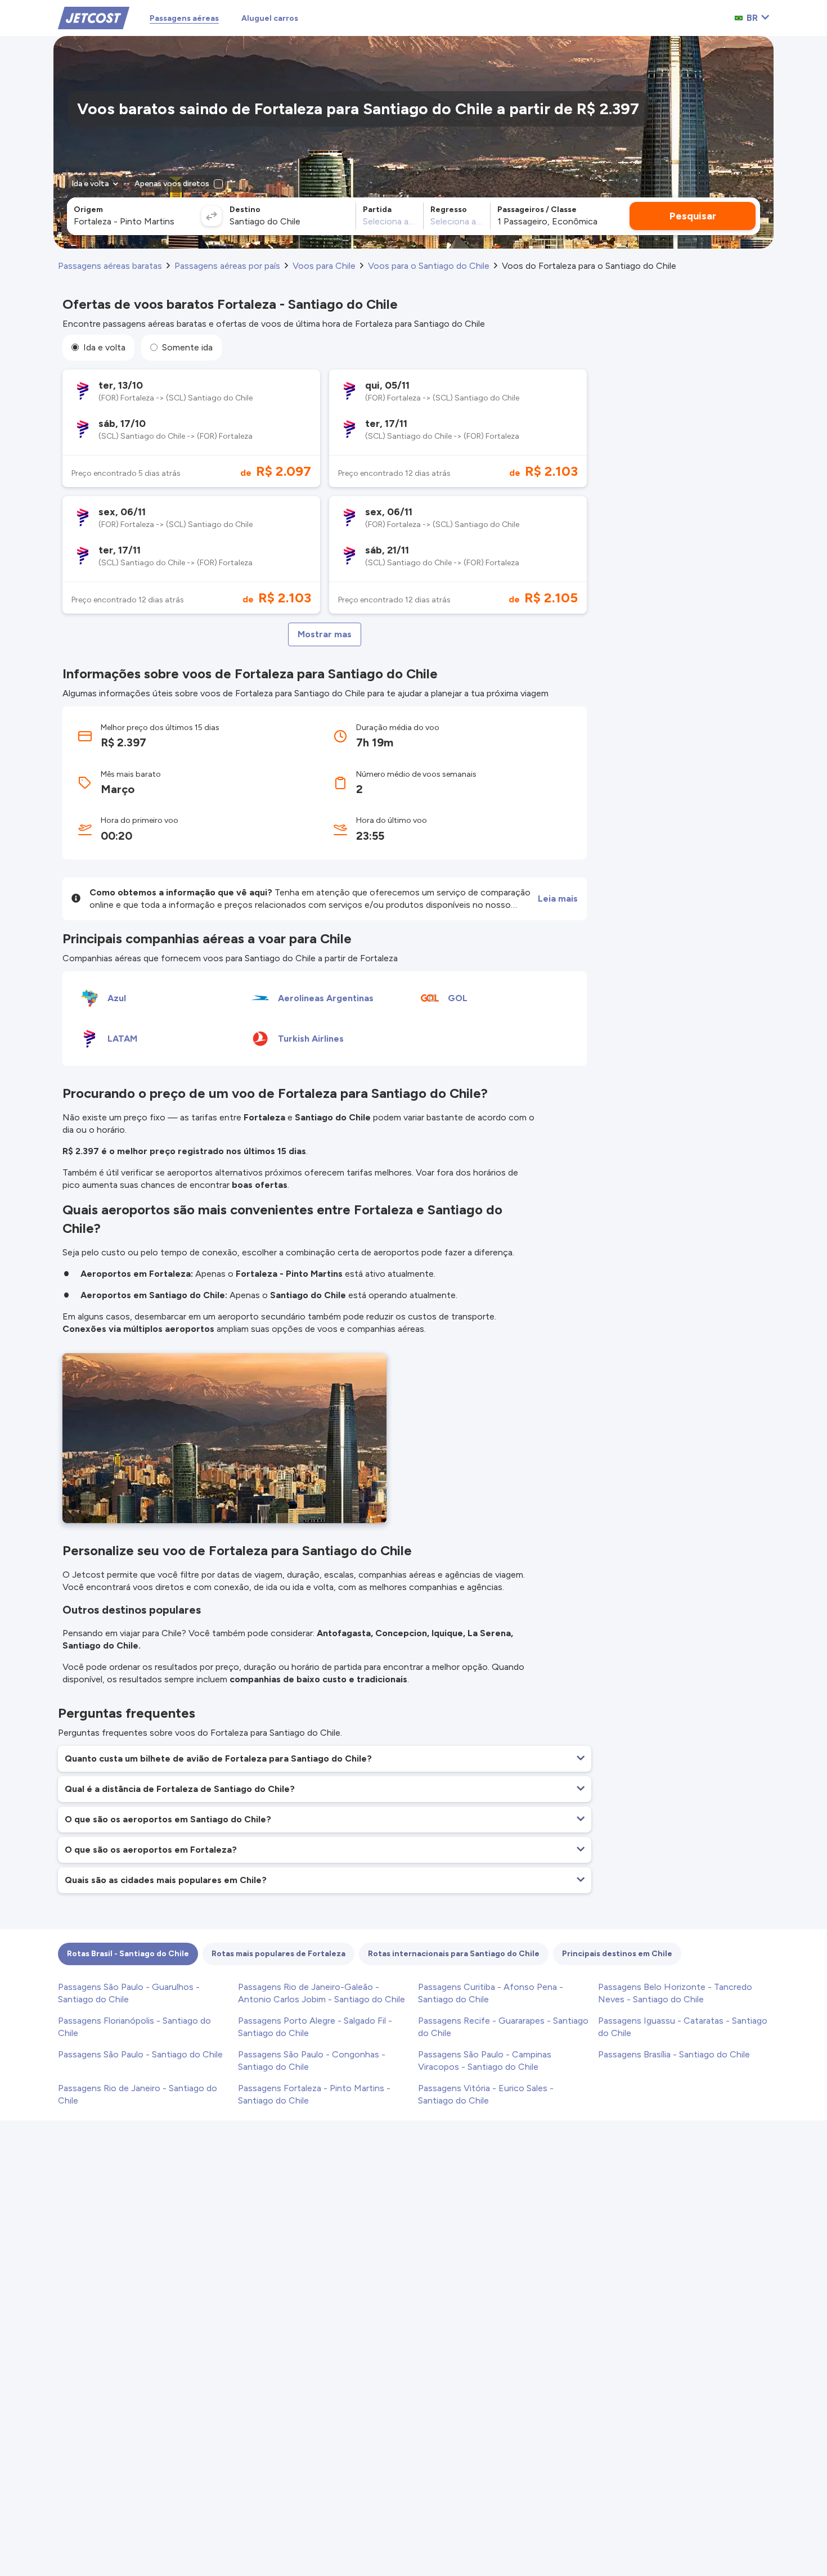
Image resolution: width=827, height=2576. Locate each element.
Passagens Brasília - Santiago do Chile (674, 2054)
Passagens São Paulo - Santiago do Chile (140, 2054)
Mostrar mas (325, 634)
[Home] (94, 17)
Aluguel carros (270, 18)
